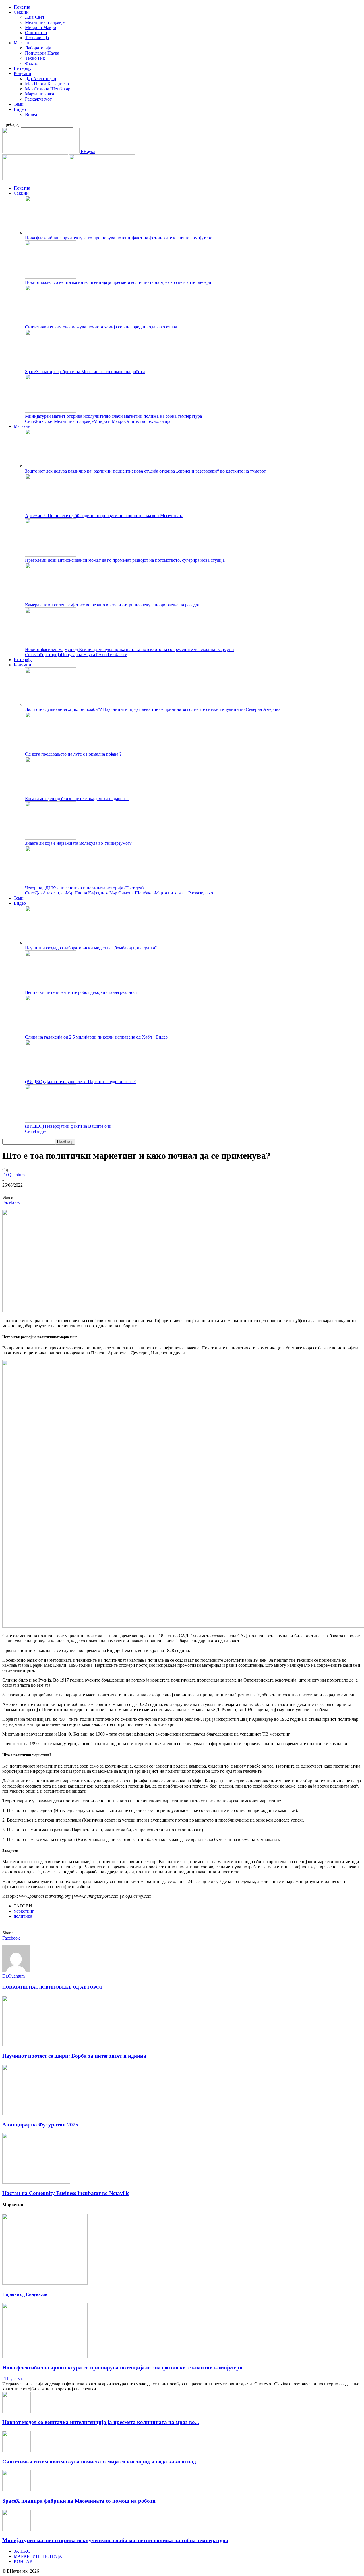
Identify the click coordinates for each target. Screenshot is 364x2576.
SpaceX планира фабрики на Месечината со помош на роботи (85, 372)
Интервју (23, 68)
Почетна (22, 7)
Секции (21, 12)
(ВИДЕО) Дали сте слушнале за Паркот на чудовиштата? (80, 1082)
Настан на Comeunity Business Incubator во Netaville (66, 2193)
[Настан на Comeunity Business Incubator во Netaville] (36, 2182)
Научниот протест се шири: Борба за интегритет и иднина (74, 2056)
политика (23, 1916)
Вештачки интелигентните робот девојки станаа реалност (81, 992)
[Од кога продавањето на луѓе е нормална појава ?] (51, 749)
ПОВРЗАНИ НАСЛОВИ (27, 1987)
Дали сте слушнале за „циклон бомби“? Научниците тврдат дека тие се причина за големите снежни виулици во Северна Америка (153, 709)
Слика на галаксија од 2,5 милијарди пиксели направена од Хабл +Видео (96, 1037)
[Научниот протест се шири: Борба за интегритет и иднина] (36, 2045)
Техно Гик (35, 58)
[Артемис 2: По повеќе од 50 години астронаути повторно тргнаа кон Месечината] (51, 510)
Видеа (31, 114)
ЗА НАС (22, 2551)
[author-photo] (16, 1971)
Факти (31, 63)
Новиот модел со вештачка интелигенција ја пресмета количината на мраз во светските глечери (118, 282)
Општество (36, 33)
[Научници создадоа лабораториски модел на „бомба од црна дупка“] (51, 943)
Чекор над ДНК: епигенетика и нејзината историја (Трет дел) (84, 888)
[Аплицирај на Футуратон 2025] (36, 2114)
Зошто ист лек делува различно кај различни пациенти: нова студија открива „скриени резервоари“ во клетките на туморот (145, 471)
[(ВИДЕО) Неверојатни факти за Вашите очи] (51, 1121)
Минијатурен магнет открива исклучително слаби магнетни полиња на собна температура (113, 416)
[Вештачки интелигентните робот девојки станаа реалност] (51, 987)
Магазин (22, 43)
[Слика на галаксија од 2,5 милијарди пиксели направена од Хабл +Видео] (51, 1032)
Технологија (37, 38)
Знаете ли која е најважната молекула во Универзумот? (78, 843)
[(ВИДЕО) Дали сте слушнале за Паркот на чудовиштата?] (51, 1076)
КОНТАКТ (25, 2561)
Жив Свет (35, 17)
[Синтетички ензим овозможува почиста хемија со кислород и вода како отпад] (51, 322)
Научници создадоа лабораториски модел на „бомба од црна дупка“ (91, 948)
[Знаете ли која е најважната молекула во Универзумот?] (51, 838)
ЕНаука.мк (13, 2379)
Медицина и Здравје (45, 22)
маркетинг (24, 1911)
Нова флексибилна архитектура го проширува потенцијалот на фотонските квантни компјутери (119, 238)
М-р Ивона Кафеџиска (47, 84)
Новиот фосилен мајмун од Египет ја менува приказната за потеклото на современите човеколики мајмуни (130, 649)
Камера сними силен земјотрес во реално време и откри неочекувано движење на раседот (112, 605)
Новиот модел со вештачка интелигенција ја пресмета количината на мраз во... (101, 2422)
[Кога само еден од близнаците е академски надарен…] (51, 793)
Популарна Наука (42, 53)
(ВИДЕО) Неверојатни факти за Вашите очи (68, 1126)
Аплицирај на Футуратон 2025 (40, 2125)
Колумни (22, 73)
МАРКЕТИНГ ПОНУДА (38, 2556)
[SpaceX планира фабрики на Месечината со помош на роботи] (51, 366)
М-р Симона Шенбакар (48, 89)
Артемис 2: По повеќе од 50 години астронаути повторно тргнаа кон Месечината (104, 516)
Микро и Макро (41, 27)
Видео (20, 109)
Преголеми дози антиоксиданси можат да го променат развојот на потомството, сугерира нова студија (125, 560)
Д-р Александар (41, 79)
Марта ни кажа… (42, 94)
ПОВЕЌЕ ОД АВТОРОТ (77, 1987)
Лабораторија (38, 48)
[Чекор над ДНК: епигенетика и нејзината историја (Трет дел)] (51, 883)
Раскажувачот (38, 99)
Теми (19, 104)
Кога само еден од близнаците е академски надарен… (77, 799)
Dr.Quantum (14, 1175)
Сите (30, 421)
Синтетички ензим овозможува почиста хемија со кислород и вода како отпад (101, 327)
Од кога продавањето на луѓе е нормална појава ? (73, 754)
